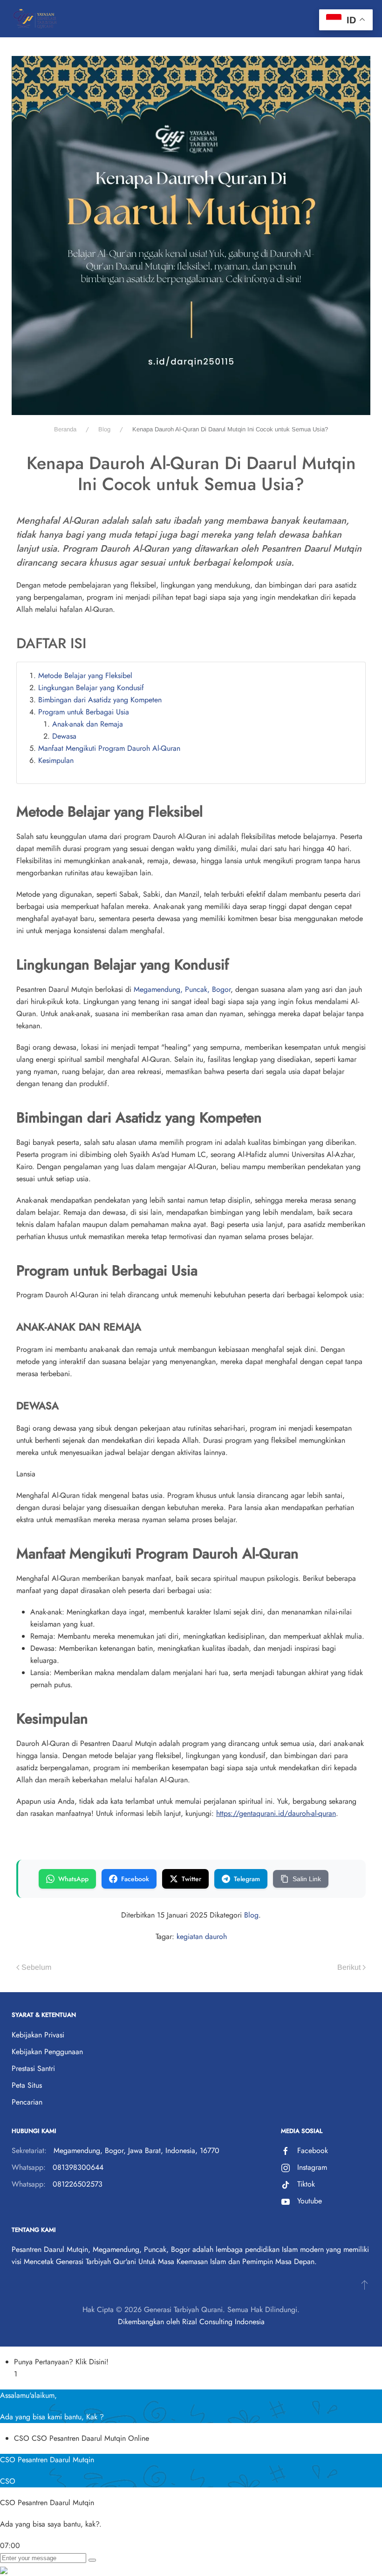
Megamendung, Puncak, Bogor (182, 989)
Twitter (191, 1879)
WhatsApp (73, 1879)
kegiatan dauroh (202, 1936)
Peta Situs (27, 2085)
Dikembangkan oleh (149, 2322)
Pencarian (27, 2102)
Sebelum (36, 1967)
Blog (251, 1915)
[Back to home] (35, 19)
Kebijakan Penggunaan (47, 2052)
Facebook (135, 1879)
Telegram (247, 1879)
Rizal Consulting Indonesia (223, 2322)
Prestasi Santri (33, 2068)
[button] (365, 2285)
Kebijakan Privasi (38, 2035)
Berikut (349, 1967)
